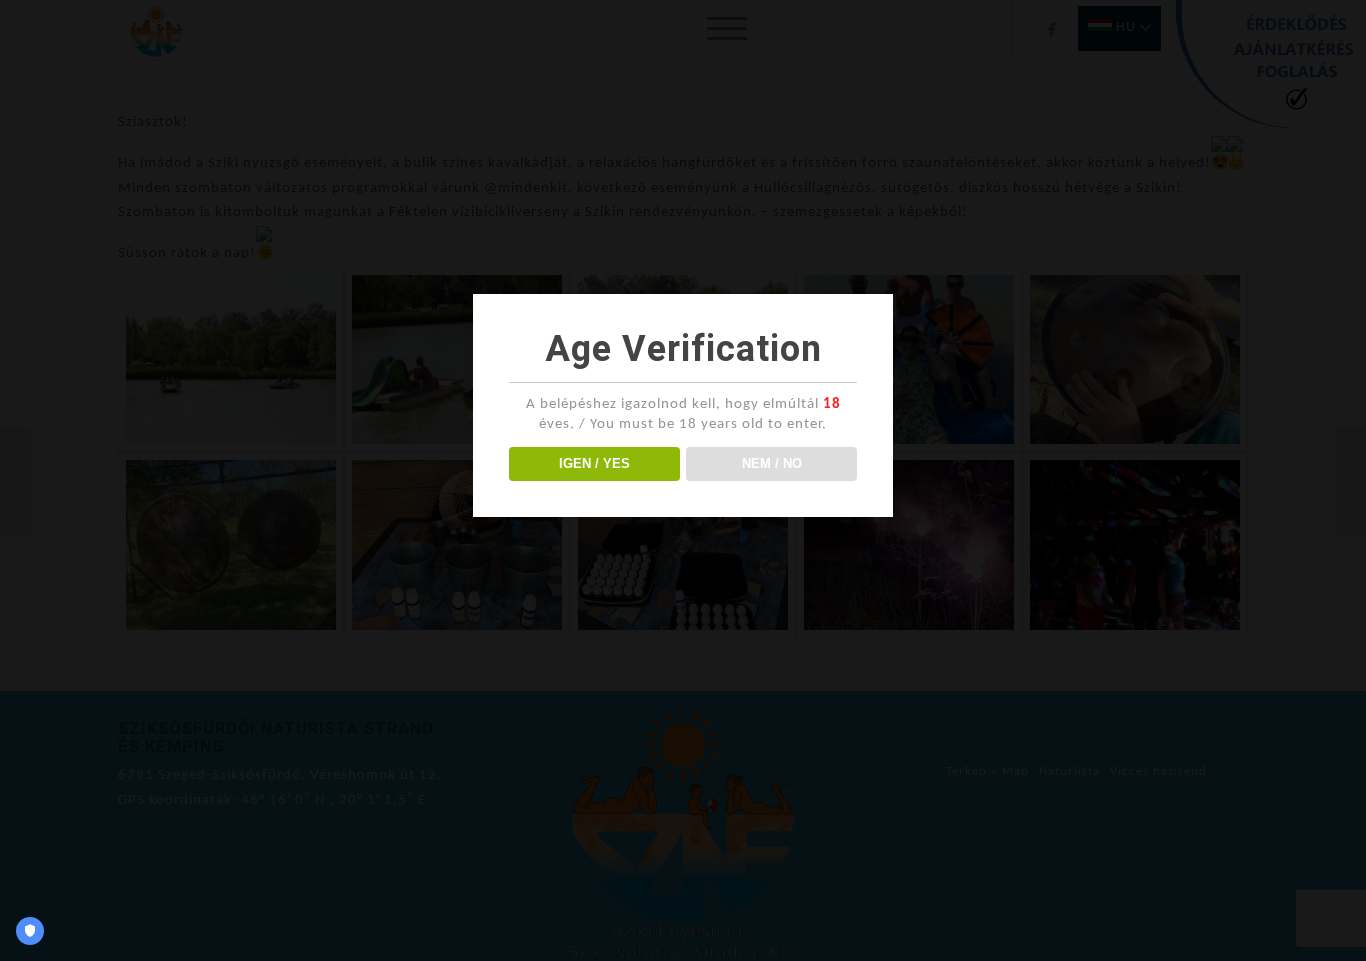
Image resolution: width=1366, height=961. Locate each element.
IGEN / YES (594, 463)
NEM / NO (772, 463)
